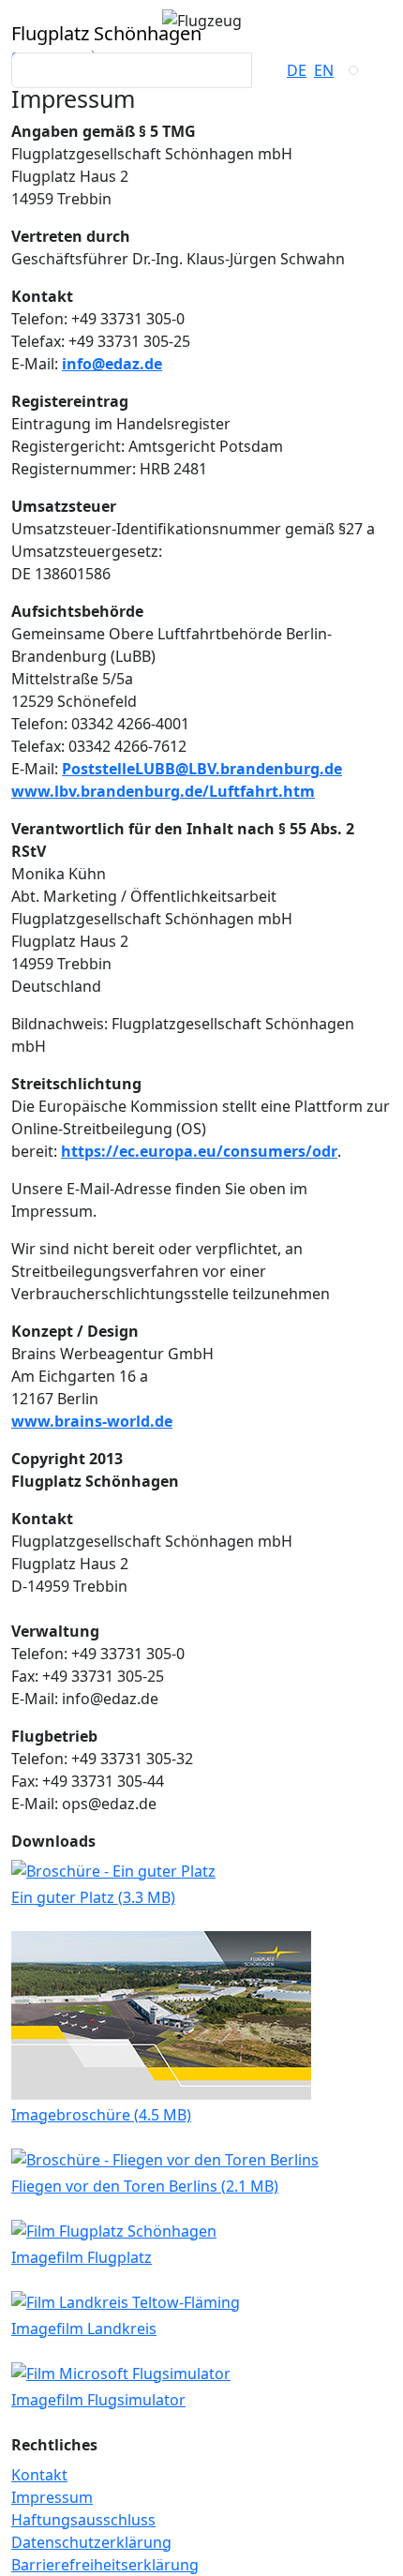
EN (324, 70)
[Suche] (269, 70)
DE (297, 70)
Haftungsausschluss (83, 2520)
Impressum (52, 2497)
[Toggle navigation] (353, 70)
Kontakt (39, 2475)
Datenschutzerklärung (91, 2542)
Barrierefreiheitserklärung (105, 2565)
